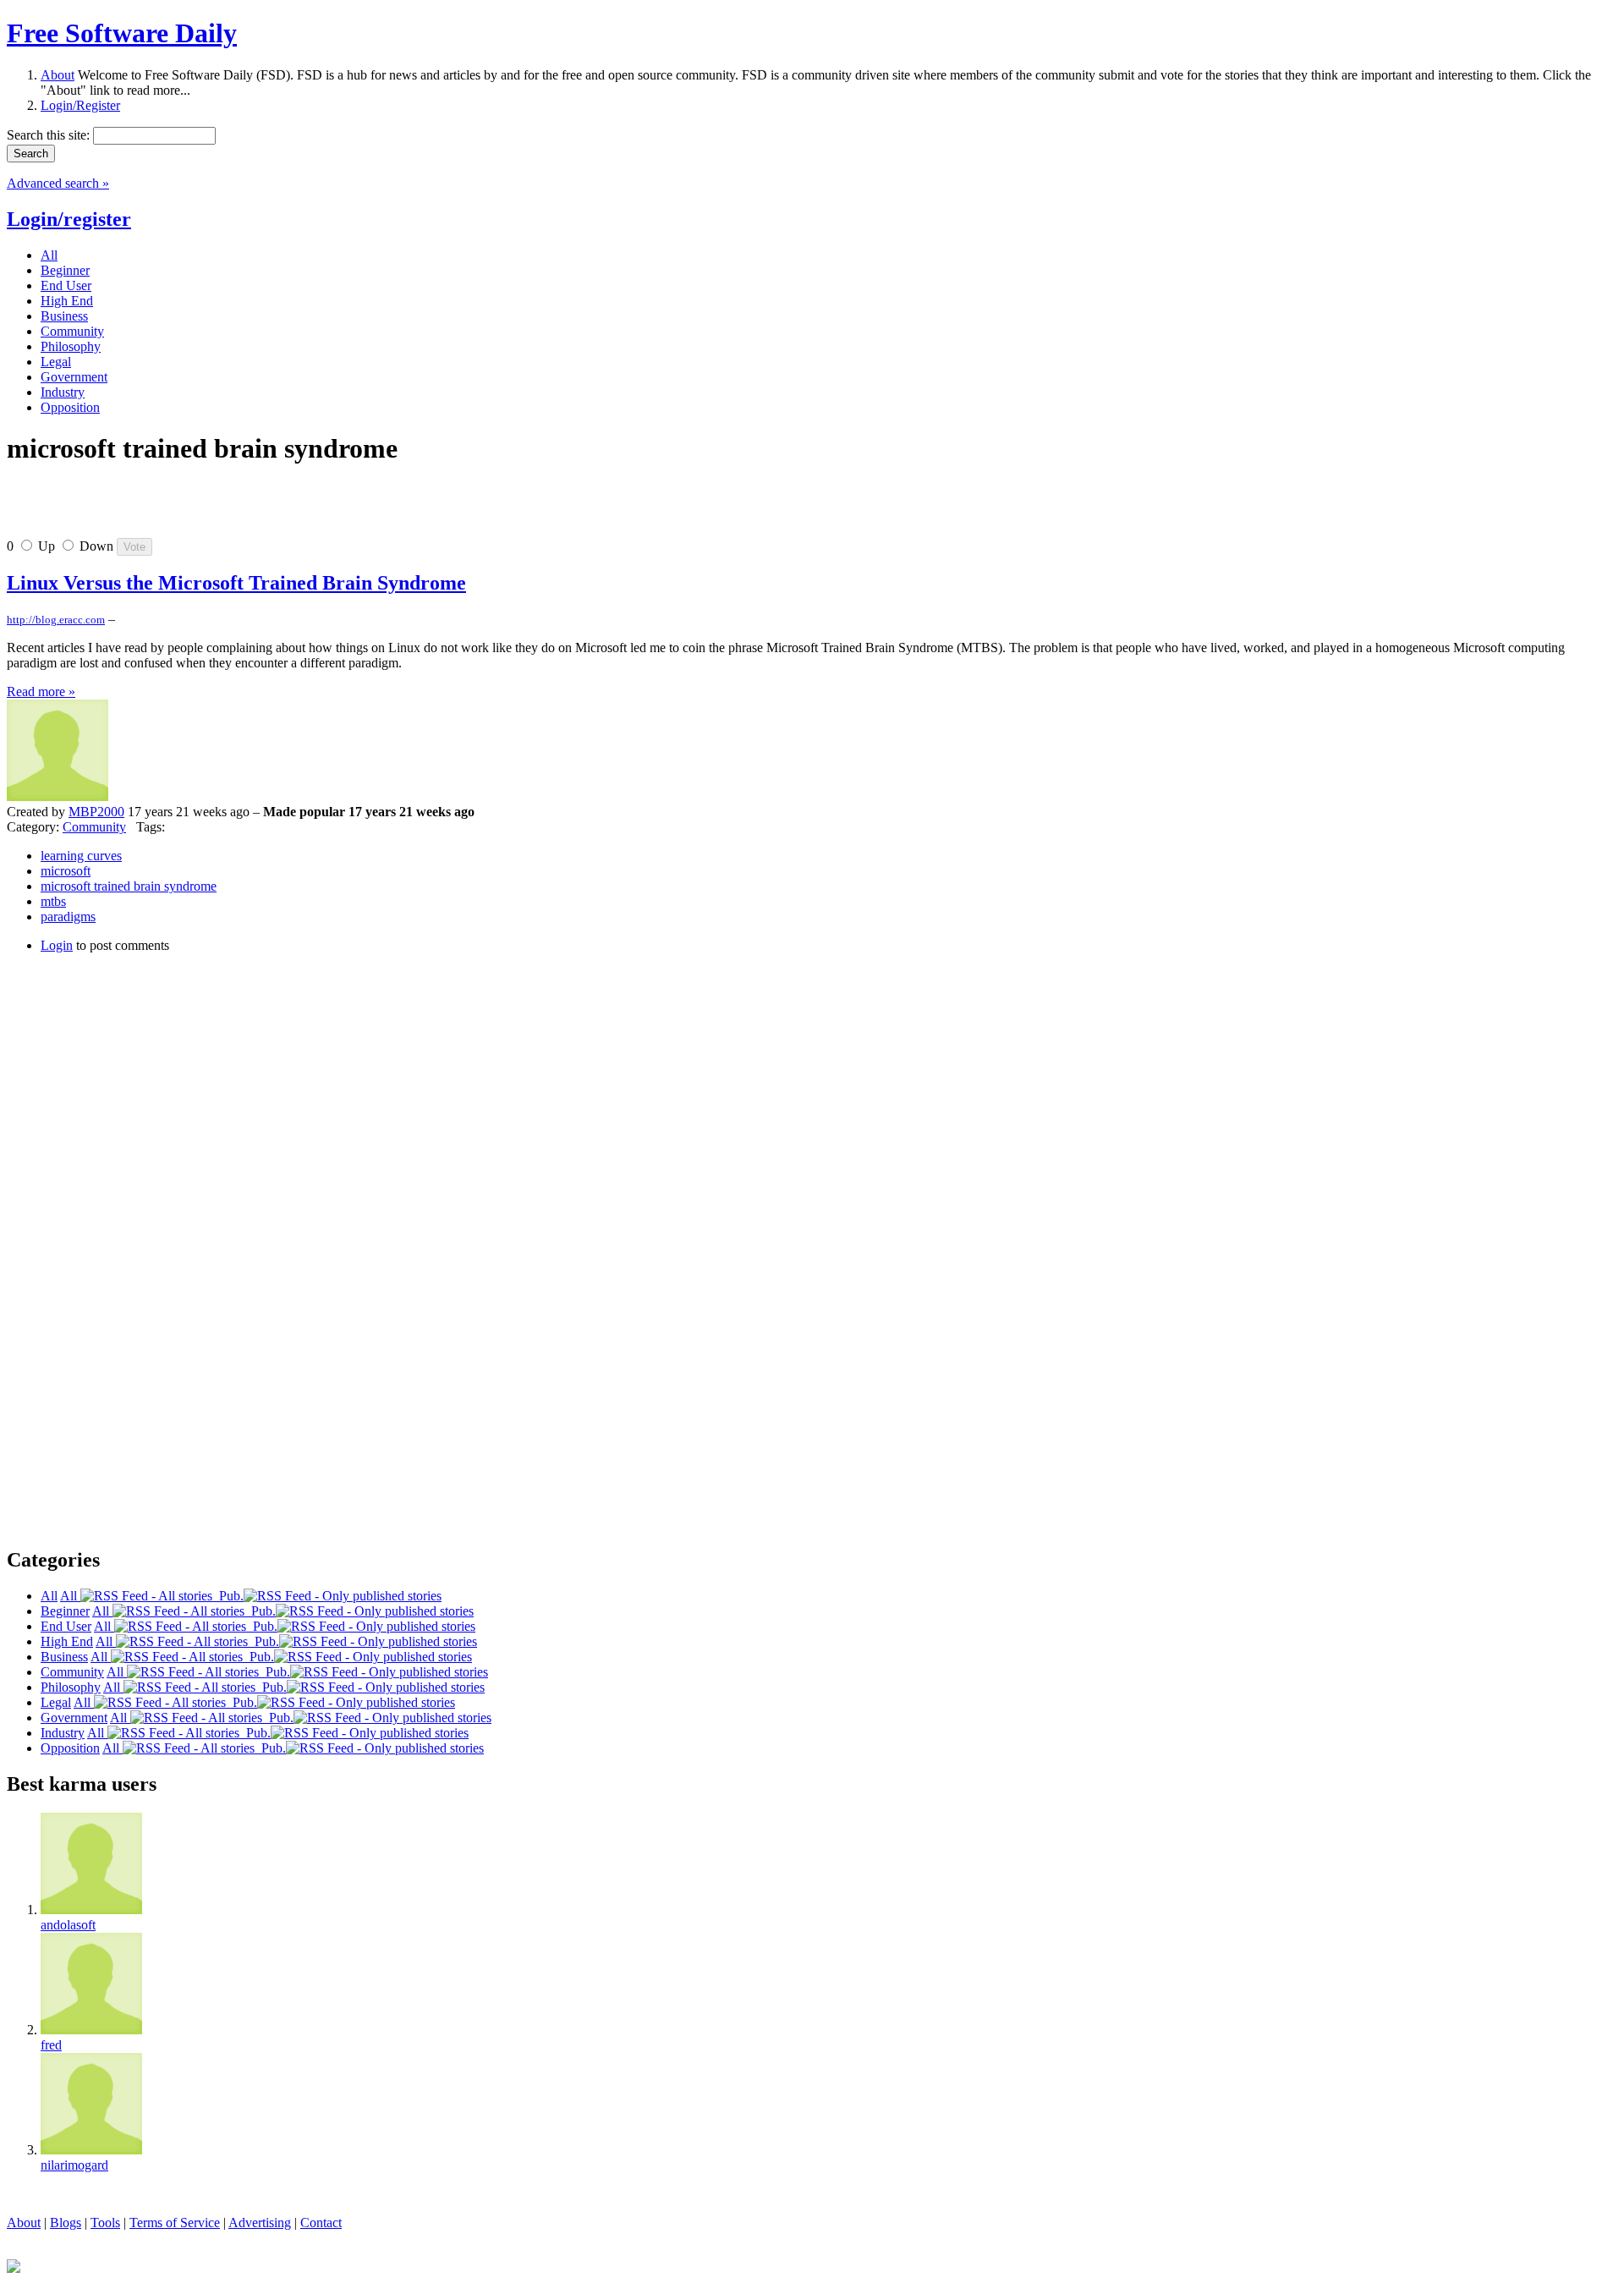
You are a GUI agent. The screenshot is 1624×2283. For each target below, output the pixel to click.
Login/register (69, 219)
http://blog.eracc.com (56, 620)
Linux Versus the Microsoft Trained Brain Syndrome (236, 583)
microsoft (66, 871)
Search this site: (50, 135)
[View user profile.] (58, 796)
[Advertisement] (205, 508)
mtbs (53, 901)
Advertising (260, 2223)
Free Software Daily (122, 33)
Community (94, 827)
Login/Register (80, 105)
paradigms (68, 916)
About (58, 75)
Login (57, 945)
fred (51, 2045)
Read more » (41, 691)
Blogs (66, 2223)
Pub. (228, 1596)
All (70, 1596)
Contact (321, 2223)
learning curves (81, 856)
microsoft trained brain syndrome (129, 886)
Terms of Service (175, 2223)
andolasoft (68, 1925)
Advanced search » (58, 183)
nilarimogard (74, 2165)
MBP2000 (96, 812)
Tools (105, 2223)
